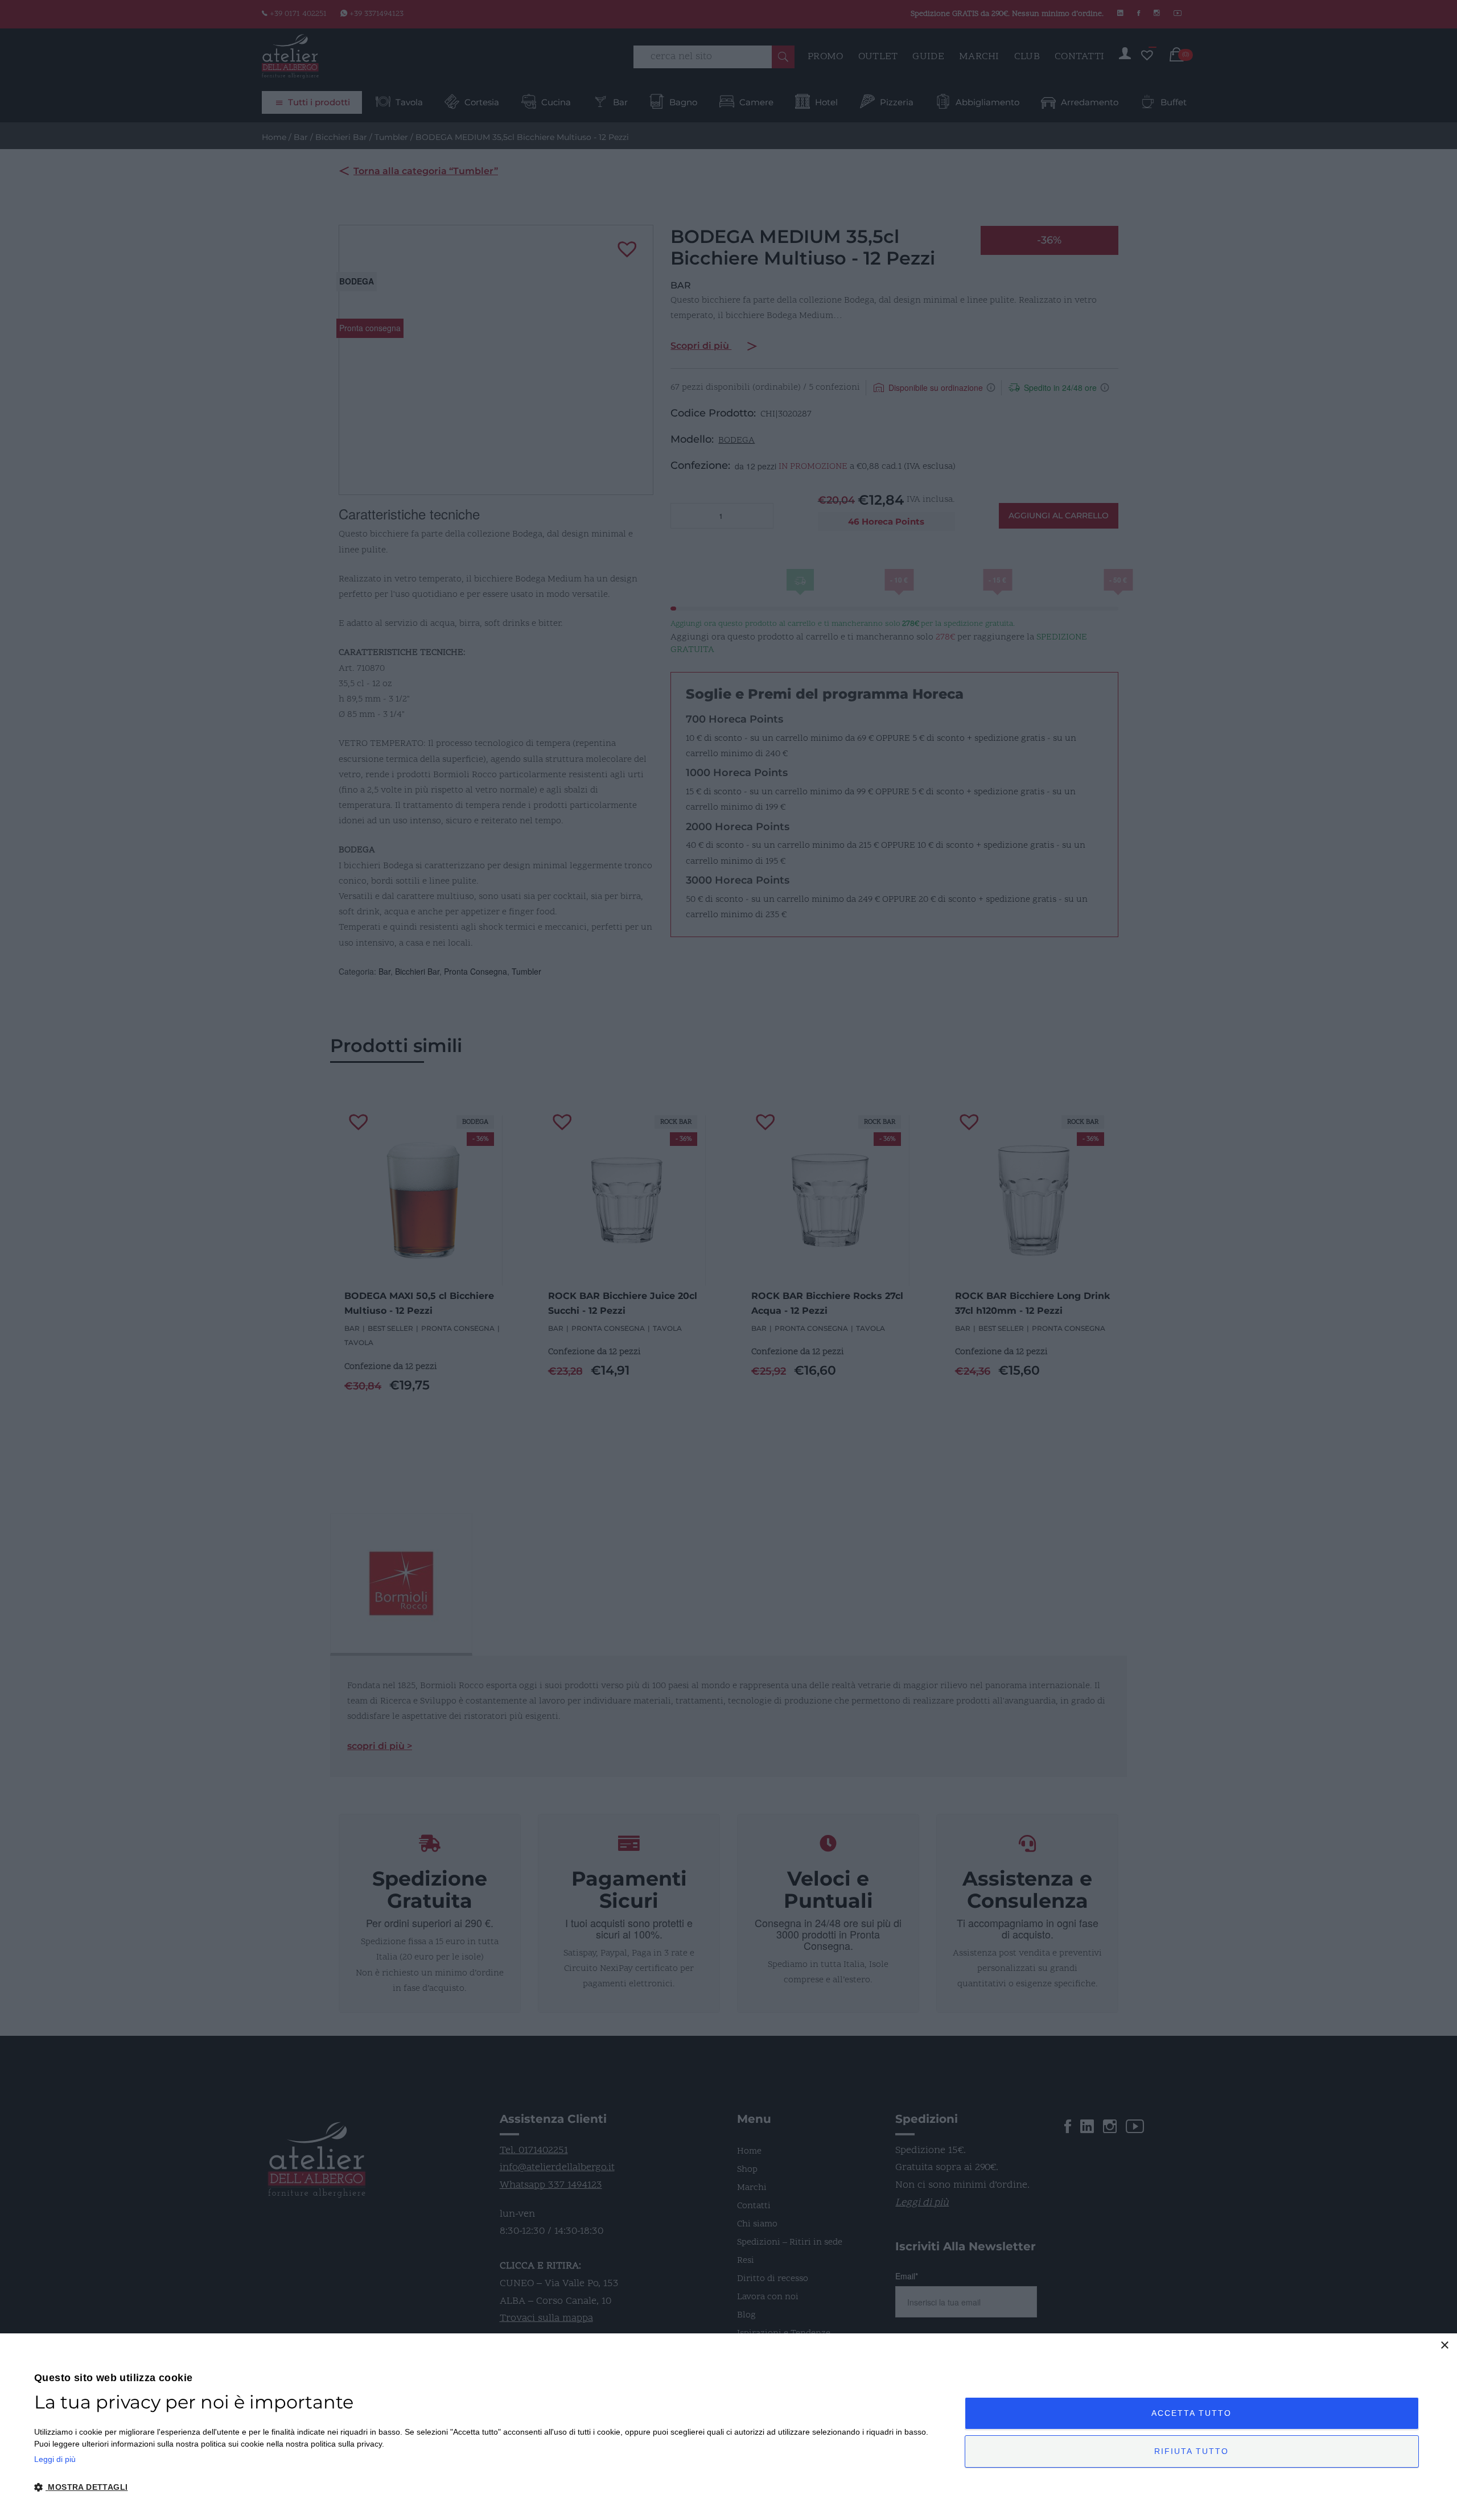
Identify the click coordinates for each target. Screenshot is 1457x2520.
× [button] (1444, 2346)
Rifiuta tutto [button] (1191, 2451)
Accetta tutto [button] (1191, 2413)
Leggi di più (55, 2459)
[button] (485, 2488)
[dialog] (728, 2427)
